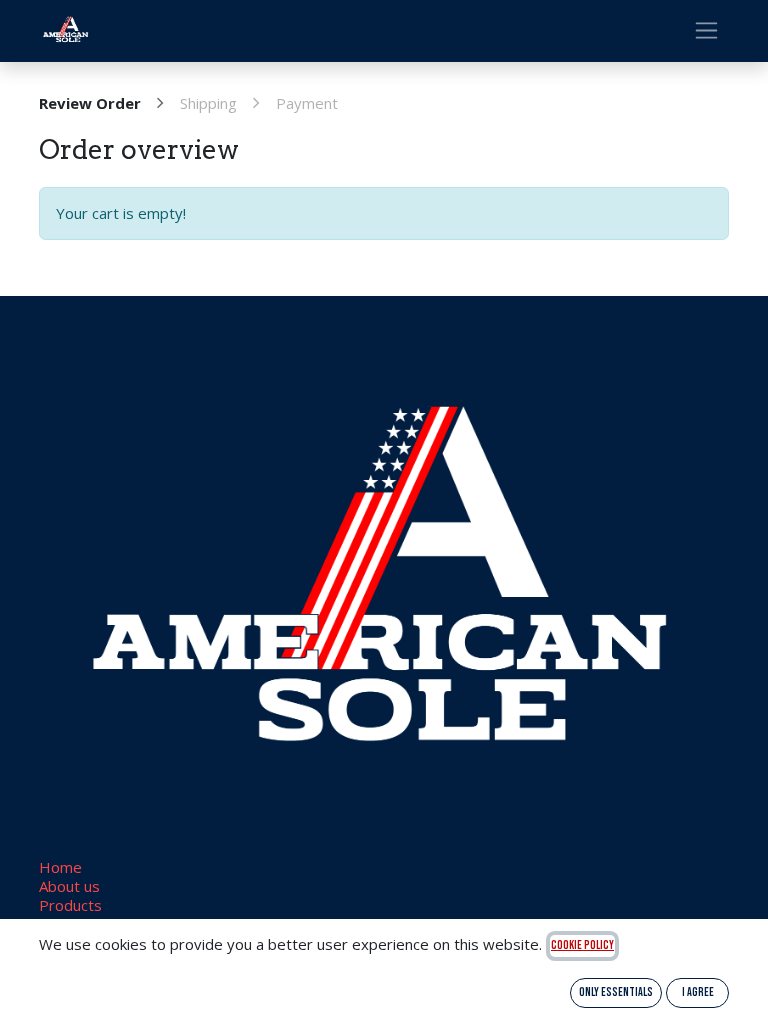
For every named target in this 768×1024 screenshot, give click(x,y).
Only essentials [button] (616, 992)
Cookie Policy (582, 945)
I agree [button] (698, 992)
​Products (70, 905)
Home (60, 867)
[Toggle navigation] (706, 31)
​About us (69, 886)
